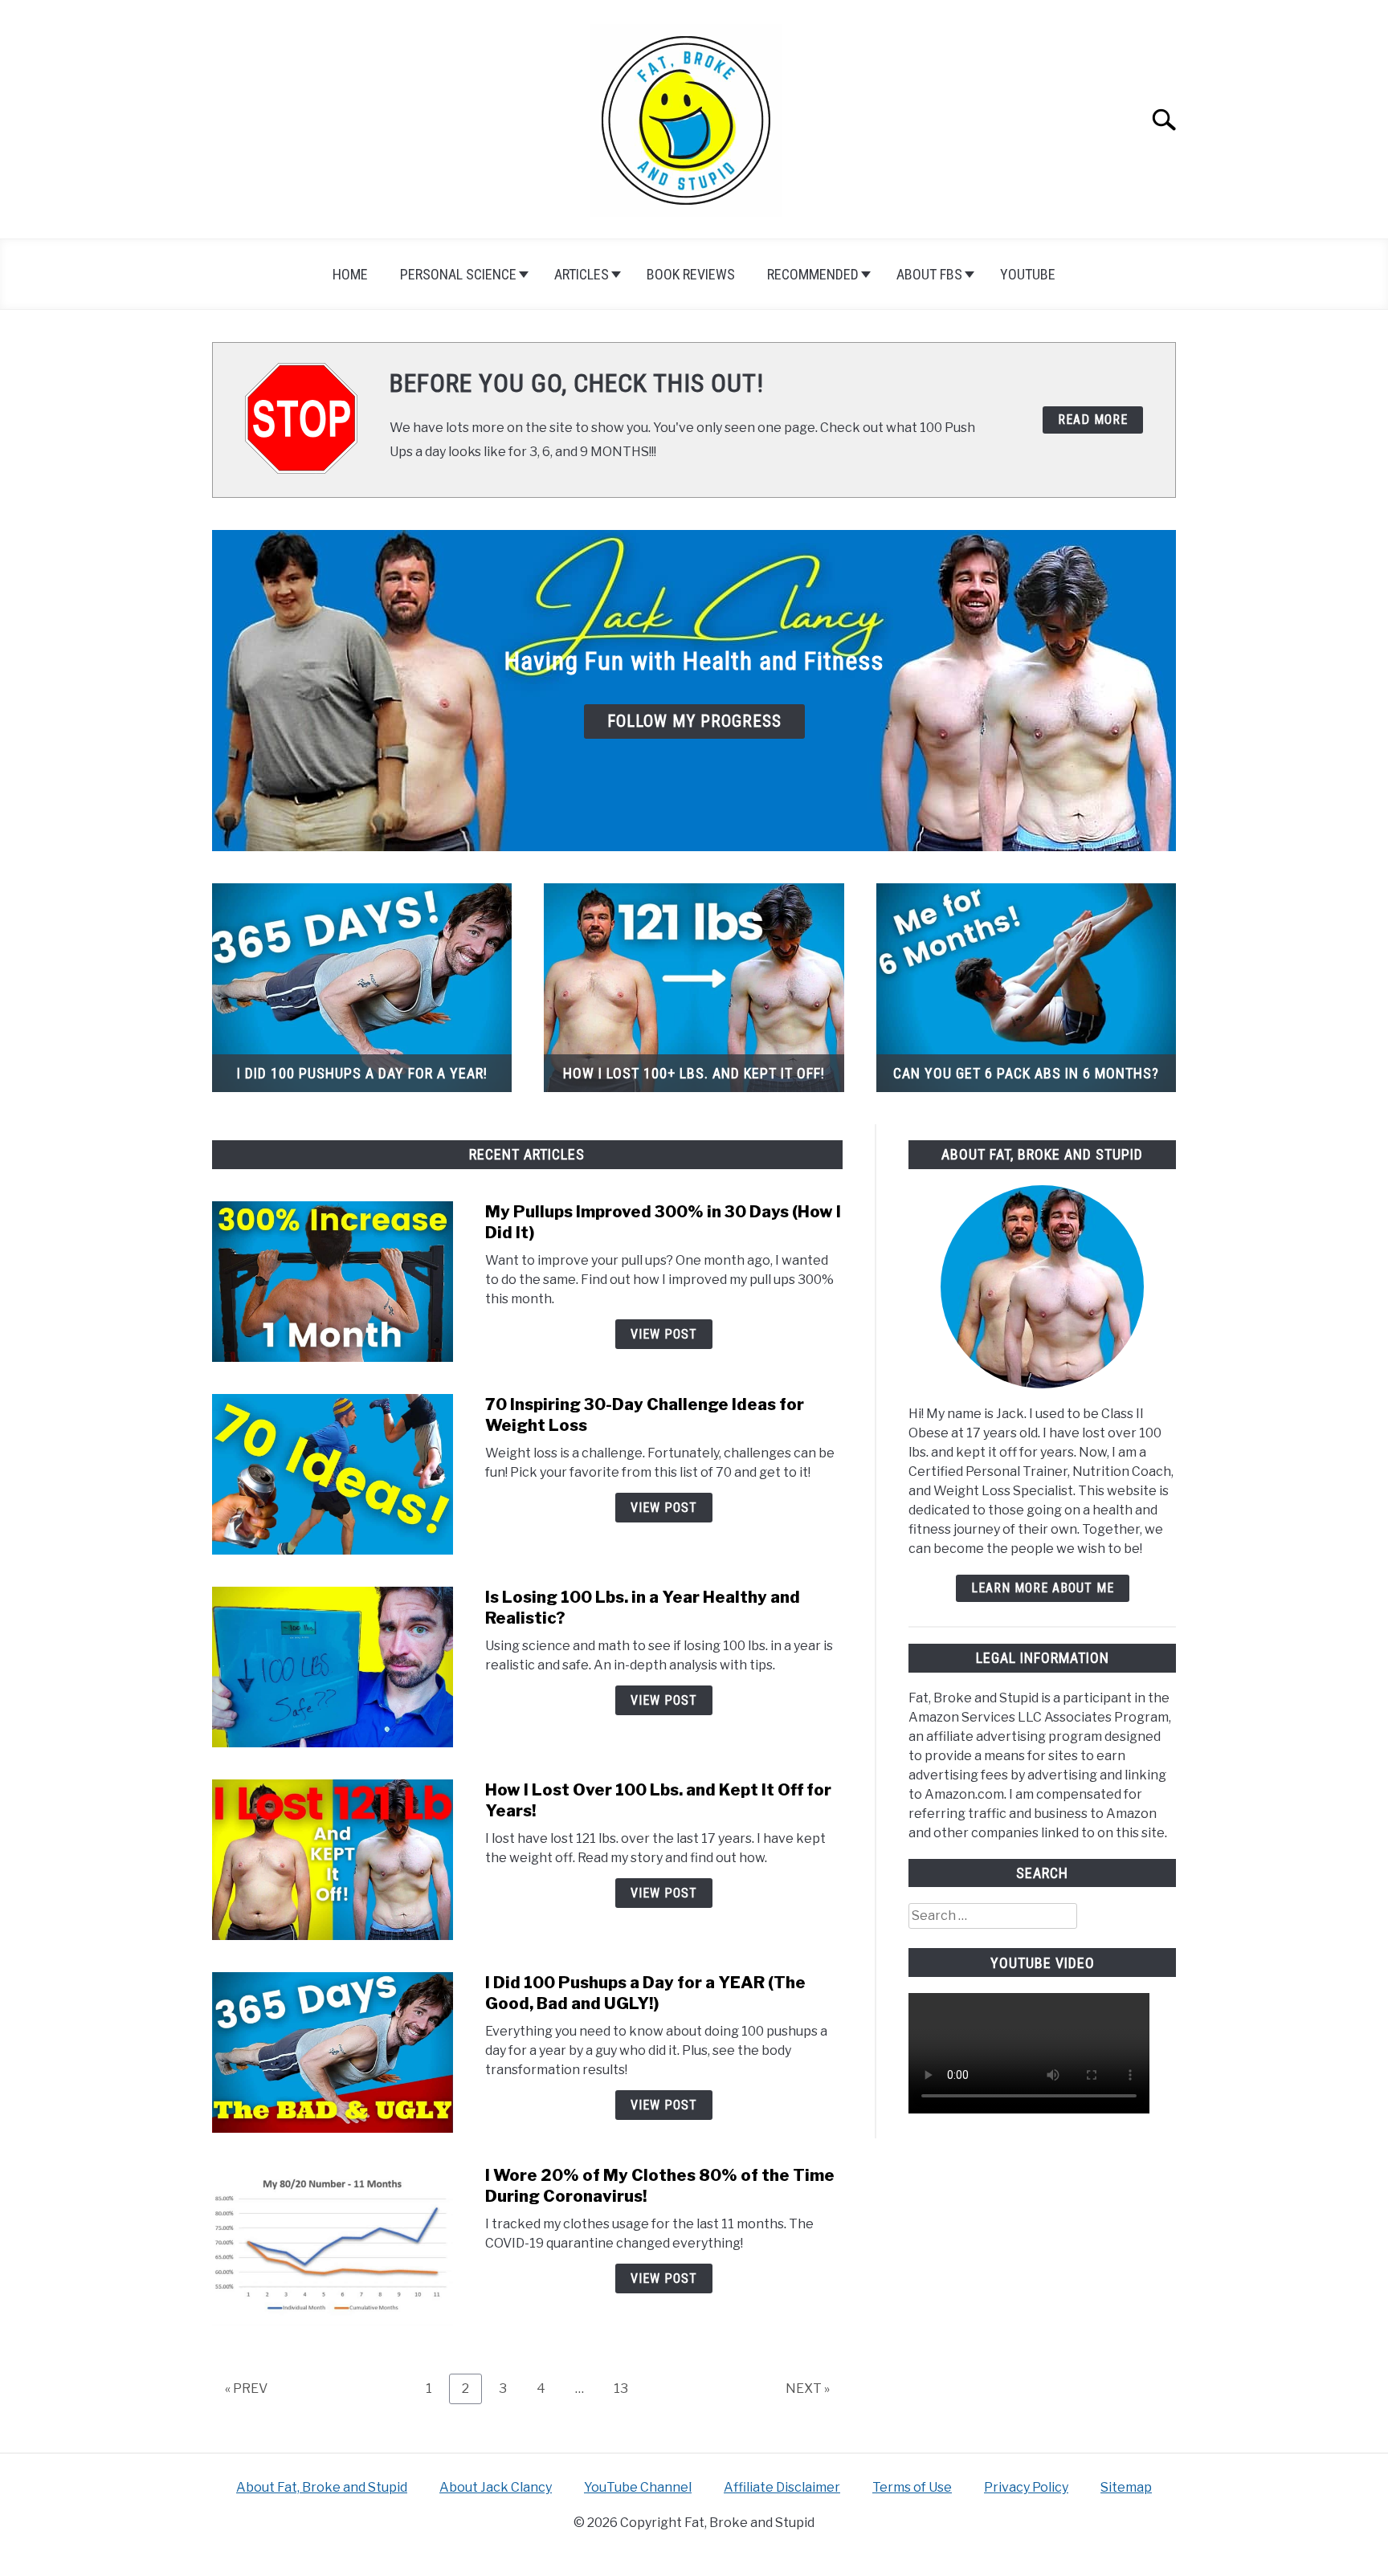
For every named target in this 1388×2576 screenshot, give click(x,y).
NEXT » (808, 2389)
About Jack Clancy (496, 2487)
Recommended (813, 274)
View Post (664, 1334)
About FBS (929, 274)
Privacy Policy (1026, 2487)
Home (350, 274)
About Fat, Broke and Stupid (322, 2487)
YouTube (1028, 274)
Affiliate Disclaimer (782, 2487)
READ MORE (1093, 420)
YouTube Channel (638, 2487)
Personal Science (458, 274)
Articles (582, 274)
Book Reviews (691, 274)
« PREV (246, 2389)
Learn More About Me (1043, 1588)
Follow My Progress (694, 721)
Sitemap (1126, 2487)
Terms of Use (912, 2487)
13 (627, 2388)
